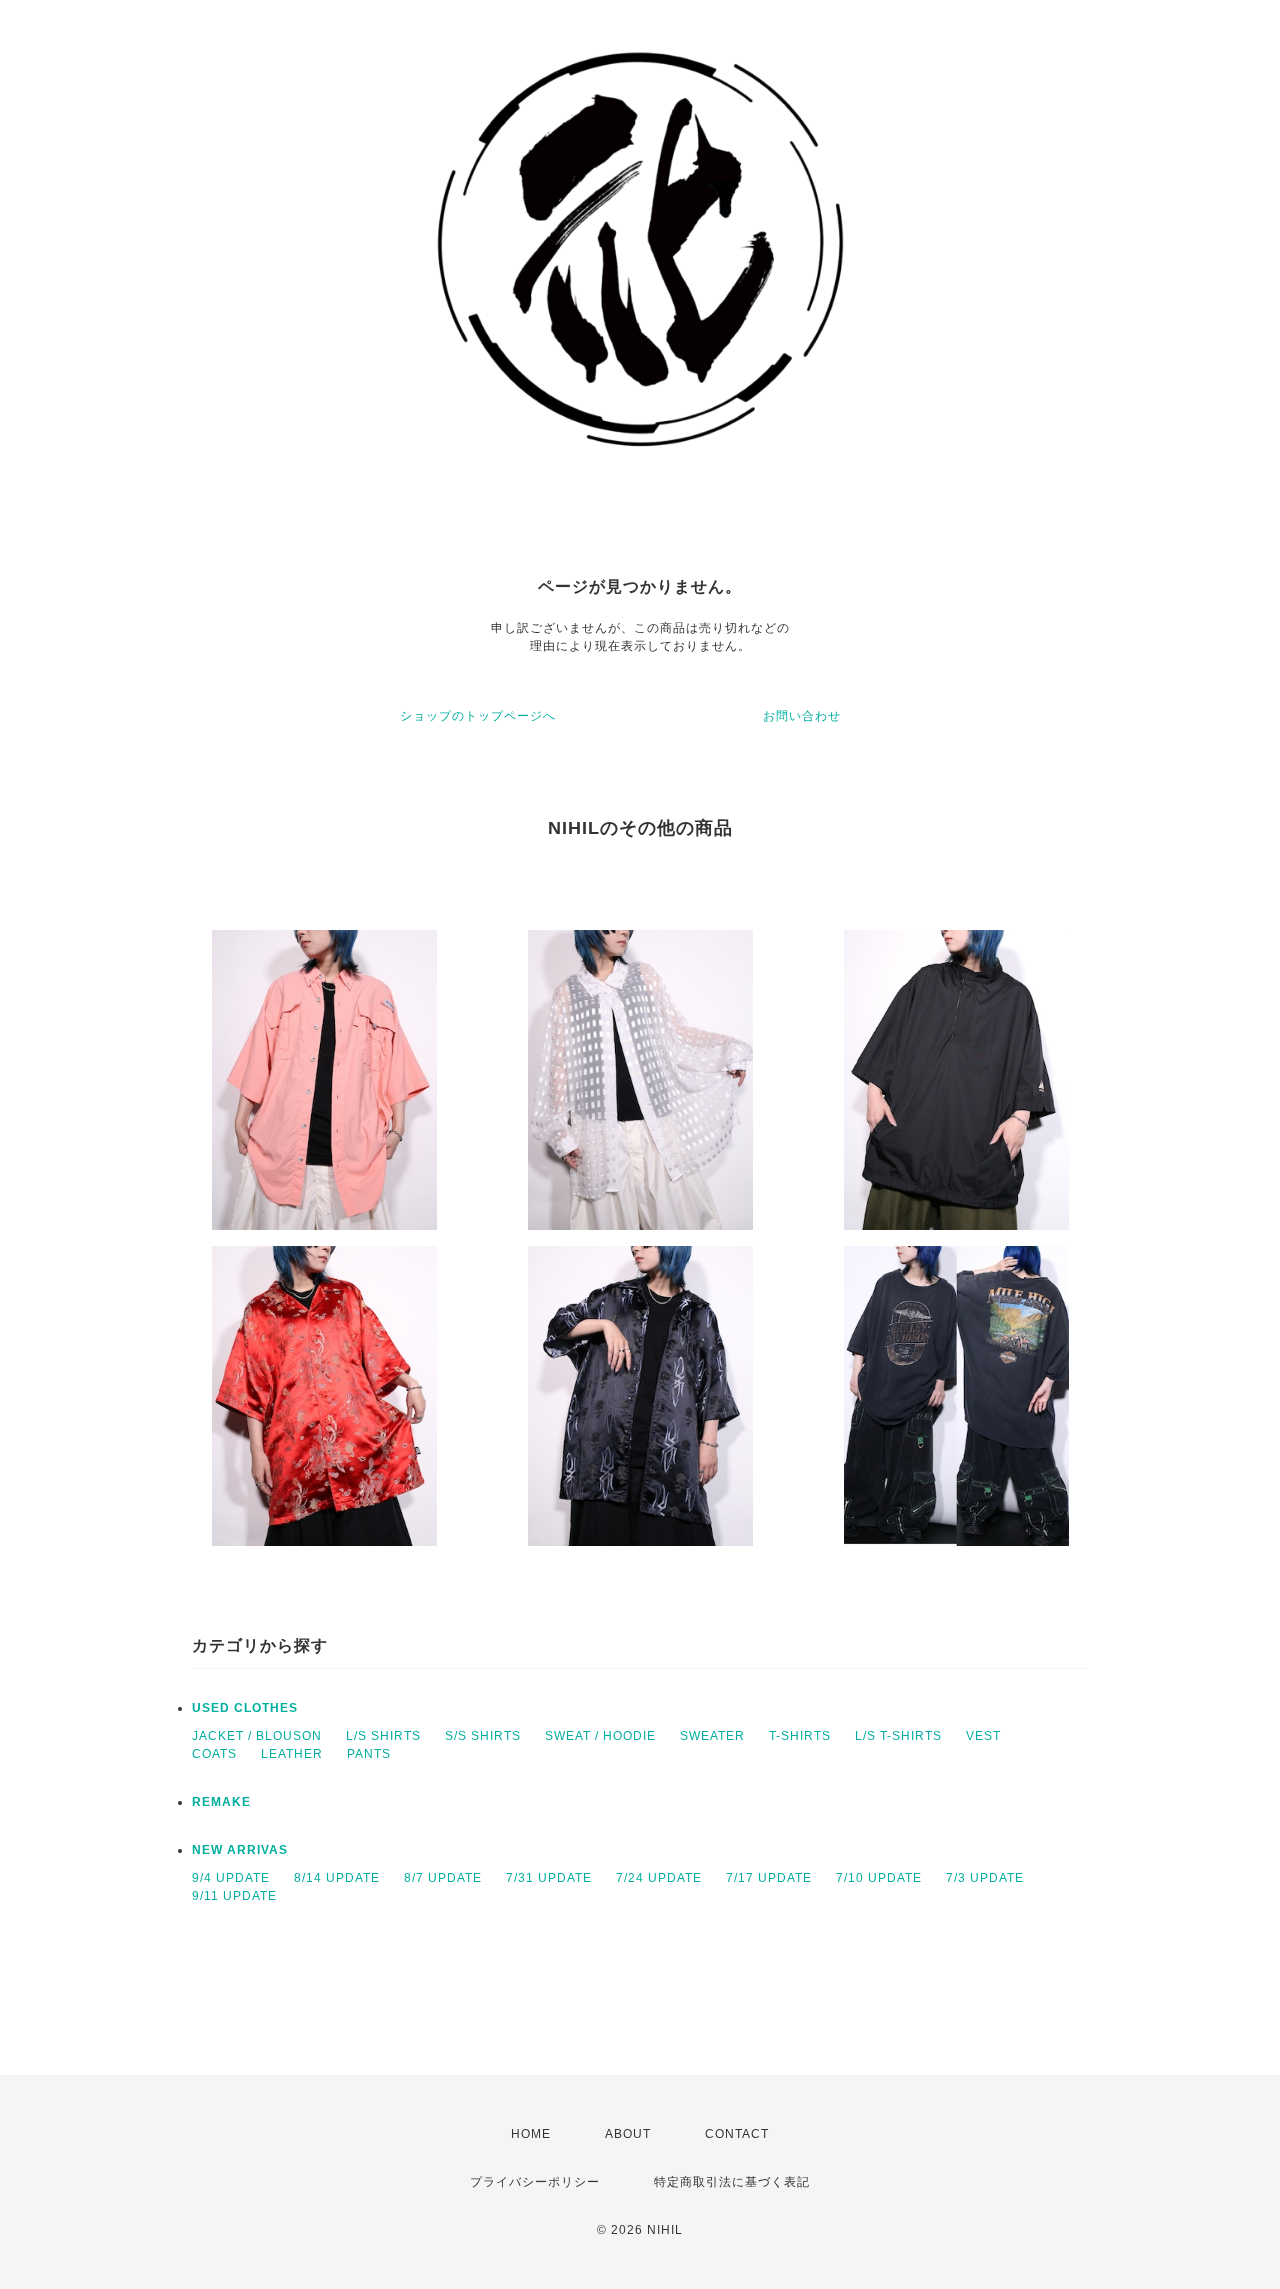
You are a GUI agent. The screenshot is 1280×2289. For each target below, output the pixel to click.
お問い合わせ (802, 716)
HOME (531, 2134)
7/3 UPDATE (985, 1878)
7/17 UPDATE (769, 1878)
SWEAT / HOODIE (600, 1736)
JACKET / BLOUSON (257, 1736)
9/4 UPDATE (231, 1878)
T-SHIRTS (800, 1736)
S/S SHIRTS (483, 1736)
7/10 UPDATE (879, 1878)
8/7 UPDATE (443, 1878)
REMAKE (221, 1802)
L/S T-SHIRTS (898, 1736)
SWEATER (712, 1736)
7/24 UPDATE (659, 1878)
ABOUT (628, 2134)
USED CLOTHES (245, 1708)
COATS (214, 1754)
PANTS (369, 1754)
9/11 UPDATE (234, 1896)
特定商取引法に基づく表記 (732, 2182)
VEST (983, 1736)
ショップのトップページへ (478, 716)
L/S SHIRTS (383, 1736)
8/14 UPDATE (337, 1878)
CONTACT (737, 2134)
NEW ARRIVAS (240, 1850)
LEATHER (292, 1754)
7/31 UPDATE (549, 1878)
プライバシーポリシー (535, 2182)
